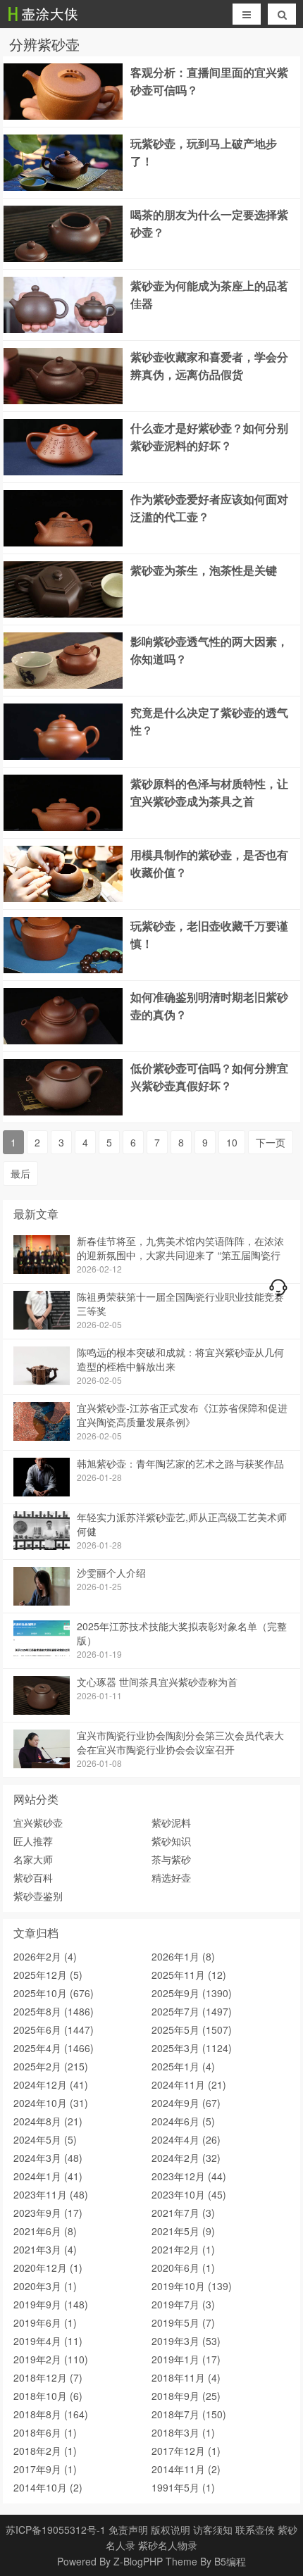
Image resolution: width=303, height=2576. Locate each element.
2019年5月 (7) (183, 2322)
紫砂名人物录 (168, 2545)
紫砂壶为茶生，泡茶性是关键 (204, 570)
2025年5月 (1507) (192, 2030)
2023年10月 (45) (189, 2194)
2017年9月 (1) (45, 2469)
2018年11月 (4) (186, 2377)
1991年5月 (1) (183, 2487)
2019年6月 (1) (45, 2322)
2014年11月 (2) (186, 2469)
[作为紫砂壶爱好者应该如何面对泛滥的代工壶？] (63, 542)
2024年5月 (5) (45, 2139)
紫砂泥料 (171, 1822)
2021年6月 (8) (45, 2231)
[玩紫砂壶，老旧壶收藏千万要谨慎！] (63, 969)
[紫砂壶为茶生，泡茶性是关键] (63, 613)
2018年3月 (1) (183, 2432)
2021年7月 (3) (183, 2213)
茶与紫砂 (171, 1859)
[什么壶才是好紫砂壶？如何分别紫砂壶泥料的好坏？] (63, 471)
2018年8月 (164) (51, 2414)
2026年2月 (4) (45, 1956)
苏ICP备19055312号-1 (56, 2530)
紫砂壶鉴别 (38, 1896)
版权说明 (171, 2530)
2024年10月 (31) (51, 2103)
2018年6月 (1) (45, 2432)
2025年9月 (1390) (192, 1993)
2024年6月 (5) (183, 2121)
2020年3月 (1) (45, 2286)
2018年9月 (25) (186, 2396)
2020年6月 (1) (183, 2268)
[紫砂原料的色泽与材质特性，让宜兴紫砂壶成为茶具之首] (63, 827)
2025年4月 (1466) (54, 2048)
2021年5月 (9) (183, 2231)
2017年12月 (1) (186, 2451)
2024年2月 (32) (186, 2158)
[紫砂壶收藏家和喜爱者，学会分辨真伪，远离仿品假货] (63, 400)
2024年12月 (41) (51, 2084)
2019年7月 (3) (183, 2304)
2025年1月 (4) (183, 2066)
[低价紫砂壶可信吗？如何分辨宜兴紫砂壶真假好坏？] (63, 1111)
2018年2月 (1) (45, 2451)
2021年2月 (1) (183, 2249)
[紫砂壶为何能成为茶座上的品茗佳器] (63, 329)
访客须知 (213, 2530)
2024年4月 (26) (186, 2139)
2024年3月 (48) (48, 2158)
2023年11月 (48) (51, 2194)
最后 (20, 1173)
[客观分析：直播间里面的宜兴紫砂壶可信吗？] (63, 115)
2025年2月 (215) (51, 2066)
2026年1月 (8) (183, 1956)
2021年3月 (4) (45, 2249)
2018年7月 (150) (189, 2414)
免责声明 (128, 2530)
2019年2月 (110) (51, 2359)
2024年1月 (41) (48, 2176)
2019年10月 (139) (192, 2286)
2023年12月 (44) (189, 2176)
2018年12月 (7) (48, 2377)
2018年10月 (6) (48, 2396)
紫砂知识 (171, 1841)
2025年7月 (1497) (192, 2011)
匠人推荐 (33, 1841)
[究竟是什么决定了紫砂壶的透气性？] (63, 756)
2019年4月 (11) (48, 2341)
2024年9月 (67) (186, 2103)
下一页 (271, 1142)
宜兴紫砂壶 (38, 1822)
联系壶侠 (255, 2530)
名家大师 (33, 1859)
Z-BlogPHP (138, 2561)
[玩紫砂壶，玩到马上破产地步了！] (63, 187)
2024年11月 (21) (189, 2084)
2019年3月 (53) (186, 2341)
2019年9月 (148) (51, 2304)
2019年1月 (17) (186, 2359)
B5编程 (230, 2561)
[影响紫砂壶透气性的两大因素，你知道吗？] (63, 684)
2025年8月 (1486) (54, 2011)
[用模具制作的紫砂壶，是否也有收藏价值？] (63, 898)
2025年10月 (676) (54, 1993)
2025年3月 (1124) (192, 2048)
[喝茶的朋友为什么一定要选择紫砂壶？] (63, 258)
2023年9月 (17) (48, 2213)
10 (232, 1142)
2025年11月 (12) (189, 1975)
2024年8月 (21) (48, 2121)
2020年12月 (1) (48, 2268)
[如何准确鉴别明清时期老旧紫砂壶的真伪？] (63, 1040)
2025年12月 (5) (48, 1975)
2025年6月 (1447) (54, 2030)
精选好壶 (171, 1877)
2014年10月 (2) (48, 2487)
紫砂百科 (33, 1877)
